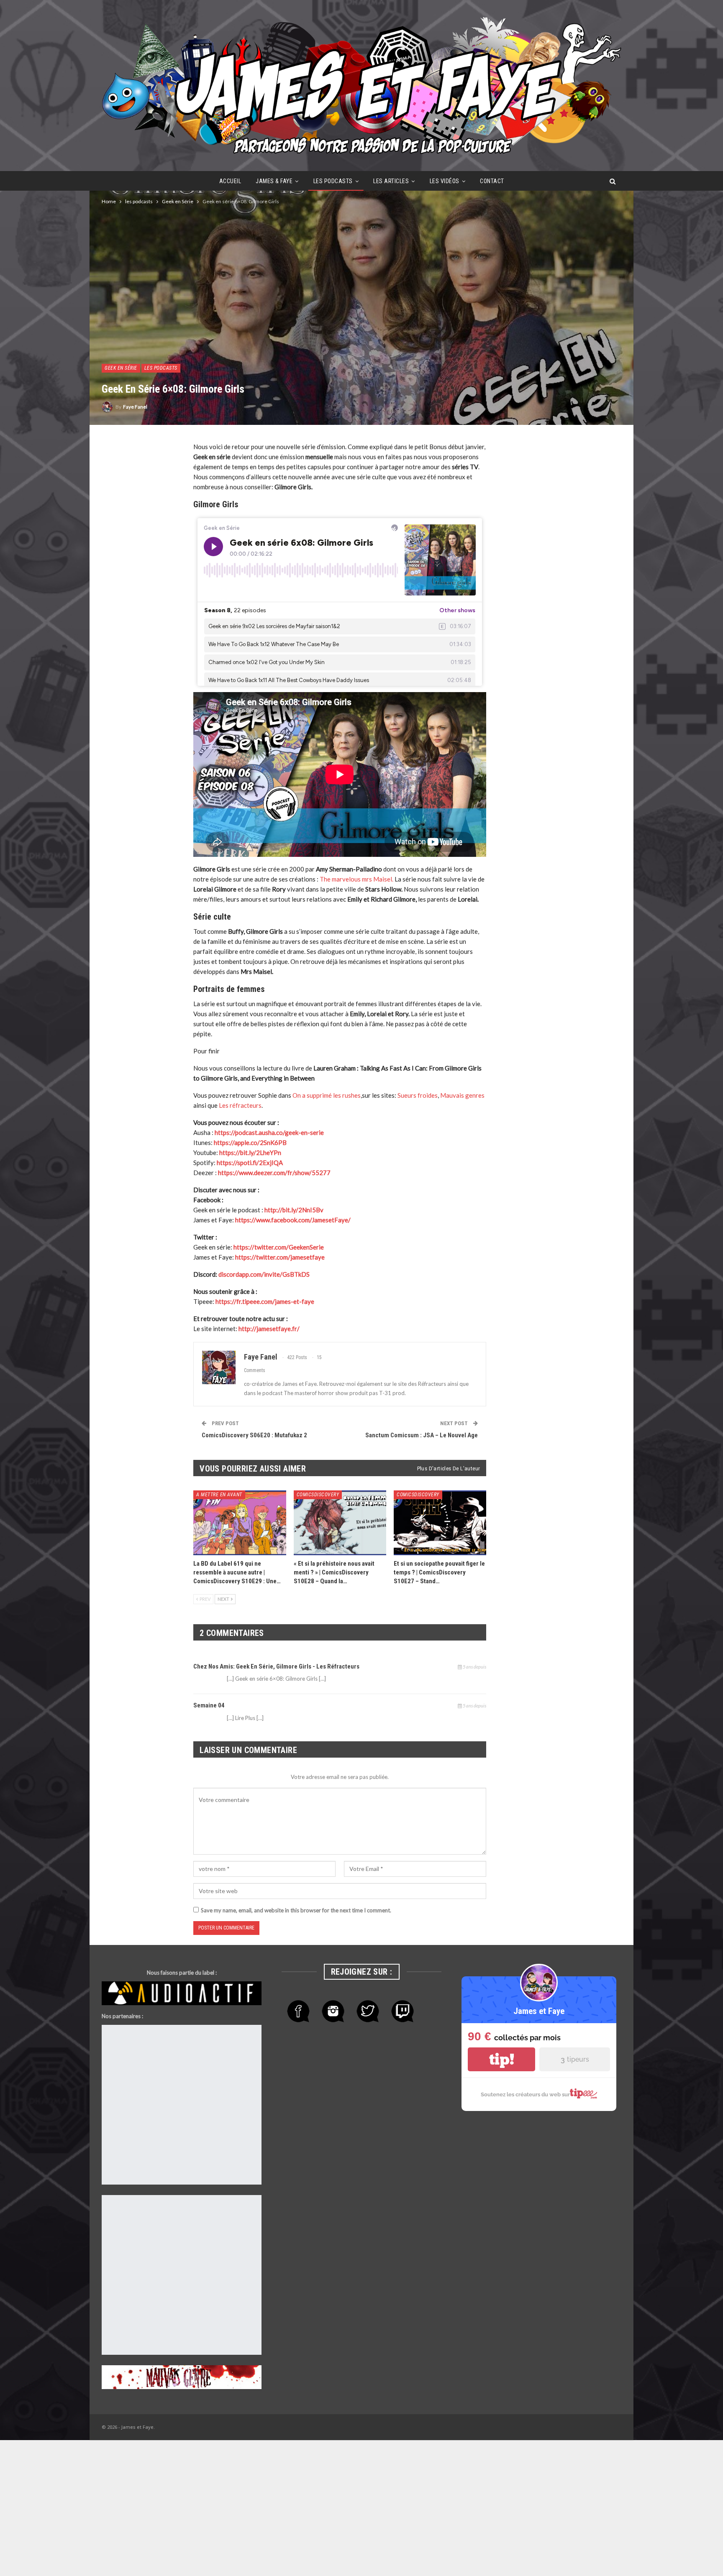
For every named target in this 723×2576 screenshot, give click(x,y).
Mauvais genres (462, 1095)
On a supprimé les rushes (327, 1095)
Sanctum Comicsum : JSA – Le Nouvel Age (422, 1435)
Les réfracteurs (240, 1105)
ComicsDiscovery (318, 1495)
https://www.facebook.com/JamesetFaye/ (293, 1220)
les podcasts (333, 181)
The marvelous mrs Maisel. (356, 879)
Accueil (230, 181)
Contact (492, 181)
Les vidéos (445, 181)
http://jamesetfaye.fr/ (269, 1329)
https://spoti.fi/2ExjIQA (250, 1163)
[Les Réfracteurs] (124, 2050)
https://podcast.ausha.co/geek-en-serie (269, 1132)
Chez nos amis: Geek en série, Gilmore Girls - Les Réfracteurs (276, 1666)
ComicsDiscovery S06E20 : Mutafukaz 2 (254, 1435)
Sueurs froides (418, 1095)
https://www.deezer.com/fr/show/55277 (274, 1173)
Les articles (391, 181)
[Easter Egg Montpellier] (133, 2030)
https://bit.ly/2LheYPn (250, 1153)
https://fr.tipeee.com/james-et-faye (265, 1301)
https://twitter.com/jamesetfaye (280, 1257)
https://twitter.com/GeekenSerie (279, 1247)
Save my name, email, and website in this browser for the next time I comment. (296, 1910)
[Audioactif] (182, 1993)
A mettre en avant (219, 1495)
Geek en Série (121, 368)
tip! (502, 2059)
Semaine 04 (209, 1705)
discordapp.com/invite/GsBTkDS (264, 1274)
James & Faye (274, 181)
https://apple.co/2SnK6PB (250, 1142)
